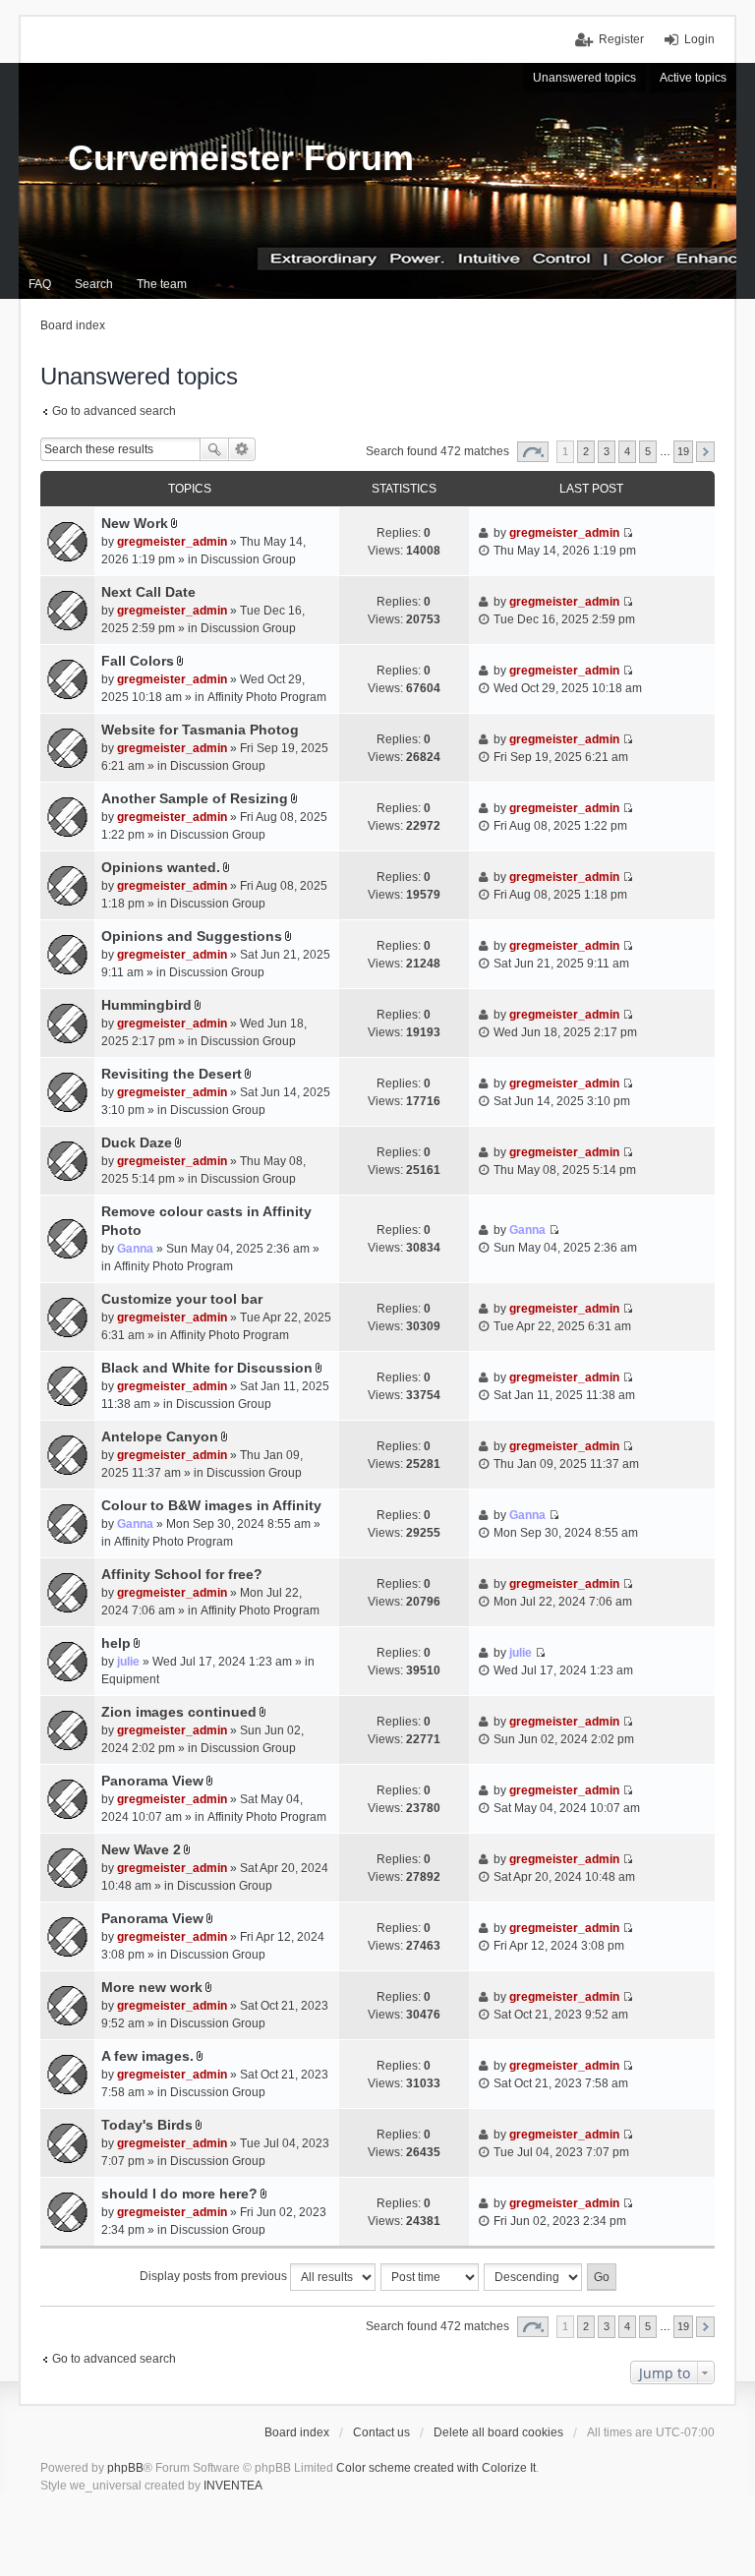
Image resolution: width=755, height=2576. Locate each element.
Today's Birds (147, 2125)
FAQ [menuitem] (40, 284)
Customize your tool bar (182, 1299)
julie (128, 1662)
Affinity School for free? (182, 1574)
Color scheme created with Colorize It (436, 2468)
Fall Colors (138, 661)
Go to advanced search (114, 411)
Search (214, 449)
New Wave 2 (141, 1849)
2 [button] (586, 451)
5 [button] (648, 451)
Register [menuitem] (621, 39)
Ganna (135, 1249)
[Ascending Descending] (534, 2277)
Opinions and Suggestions (192, 936)
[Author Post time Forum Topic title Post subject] (431, 2277)
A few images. (147, 2056)
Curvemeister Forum (241, 158)
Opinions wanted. (161, 867)
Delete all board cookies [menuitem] (498, 2432)
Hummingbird (146, 1005)
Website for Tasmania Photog (200, 730)
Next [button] (705, 452)
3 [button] (607, 451)
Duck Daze (137, 1142)
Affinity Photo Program (267, 697)
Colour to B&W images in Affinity (211, 1505)
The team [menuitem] (162, 284)
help (116, 1643)
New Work (135, 523)
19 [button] (683, 451)
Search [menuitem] (94, 284)
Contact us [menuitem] (381, 2432)
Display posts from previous (215, 2276)
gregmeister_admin (172, 542)
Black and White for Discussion (207, 1368)
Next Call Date (148, 592)
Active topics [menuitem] (693, 78)
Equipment (130, 1679)
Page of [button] (533, 452)
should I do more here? (179, 2194)
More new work (152, 1987)
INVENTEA (233, 2486)
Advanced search (242, 449)
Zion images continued (179, 1712)
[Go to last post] (628, 533)
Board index (297, 2432)
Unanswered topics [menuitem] (584, 78)
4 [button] (627, 451)
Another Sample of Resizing (195, 798)
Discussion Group (248, 559)
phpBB (125, 2468)
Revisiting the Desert (172, 1074)
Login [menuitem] (699, 39)
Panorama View (152, 1781)
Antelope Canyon (160, 1436)
